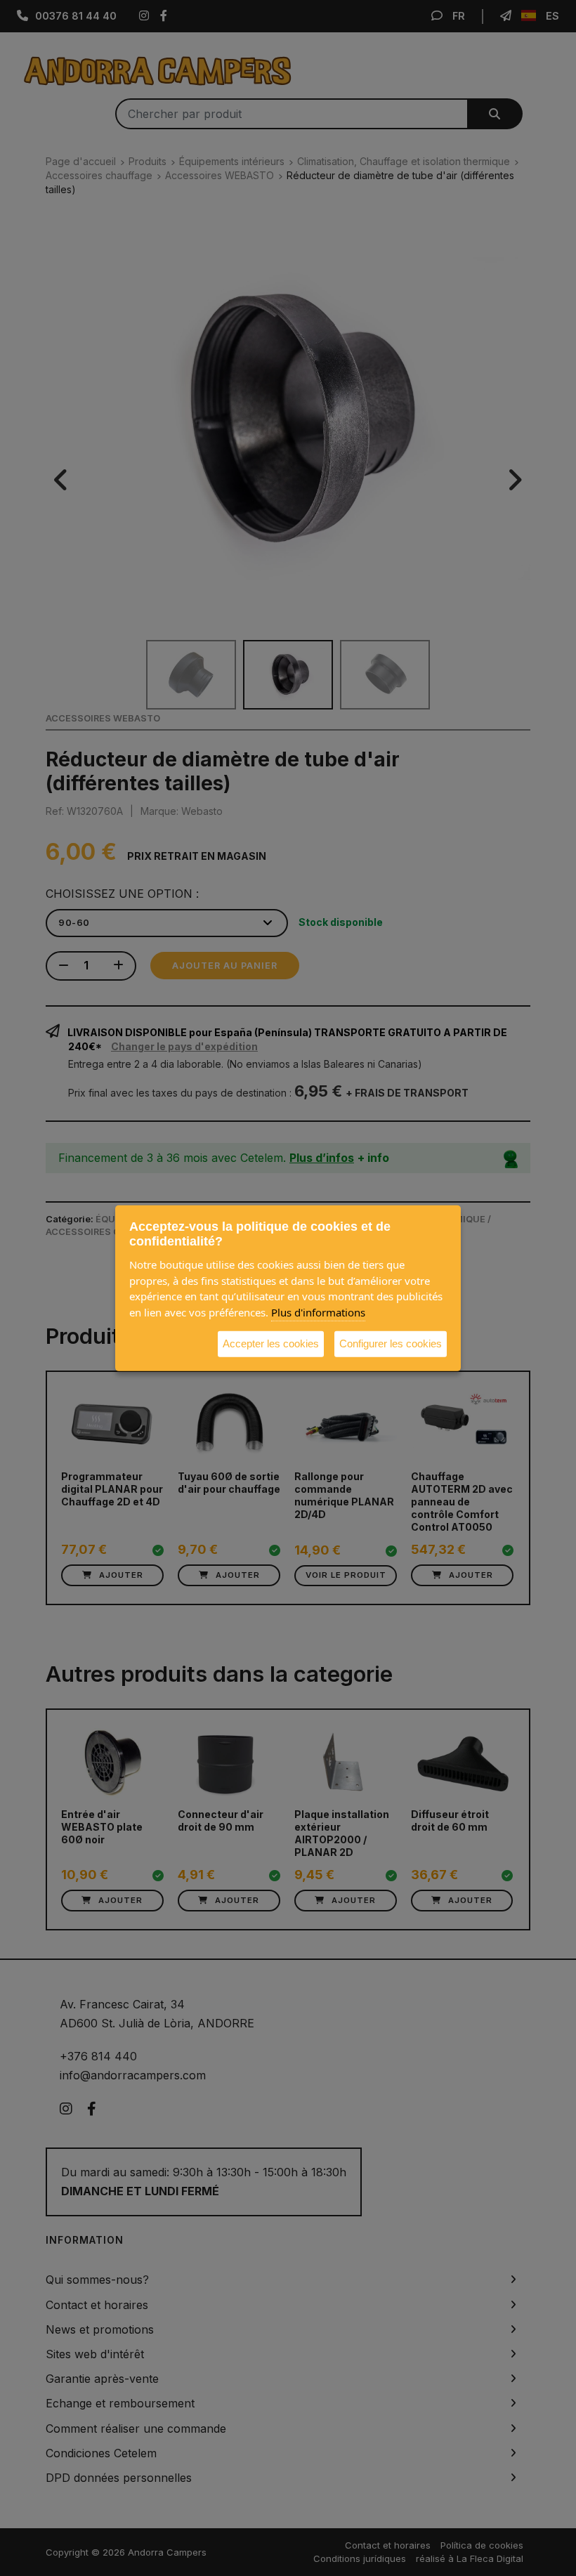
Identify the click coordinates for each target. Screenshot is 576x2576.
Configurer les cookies (391, 1343)
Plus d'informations (318, 1312)
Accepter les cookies (271, 1343)
